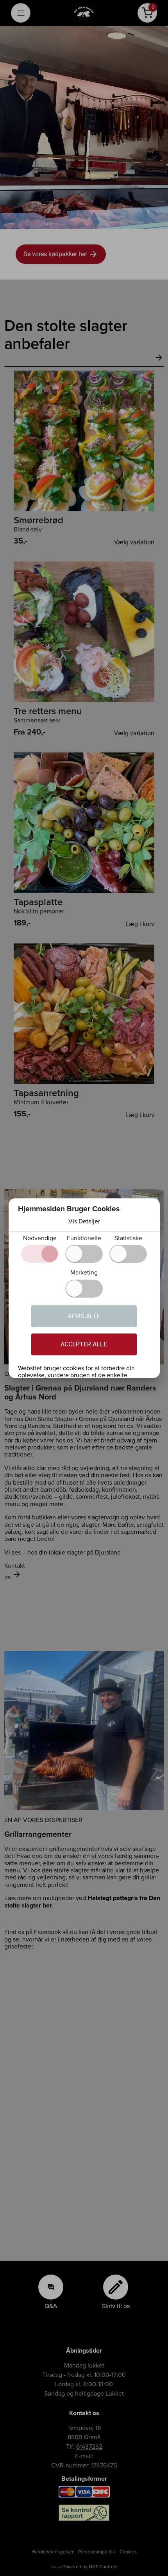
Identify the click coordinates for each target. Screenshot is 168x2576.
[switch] (84, 1254)
